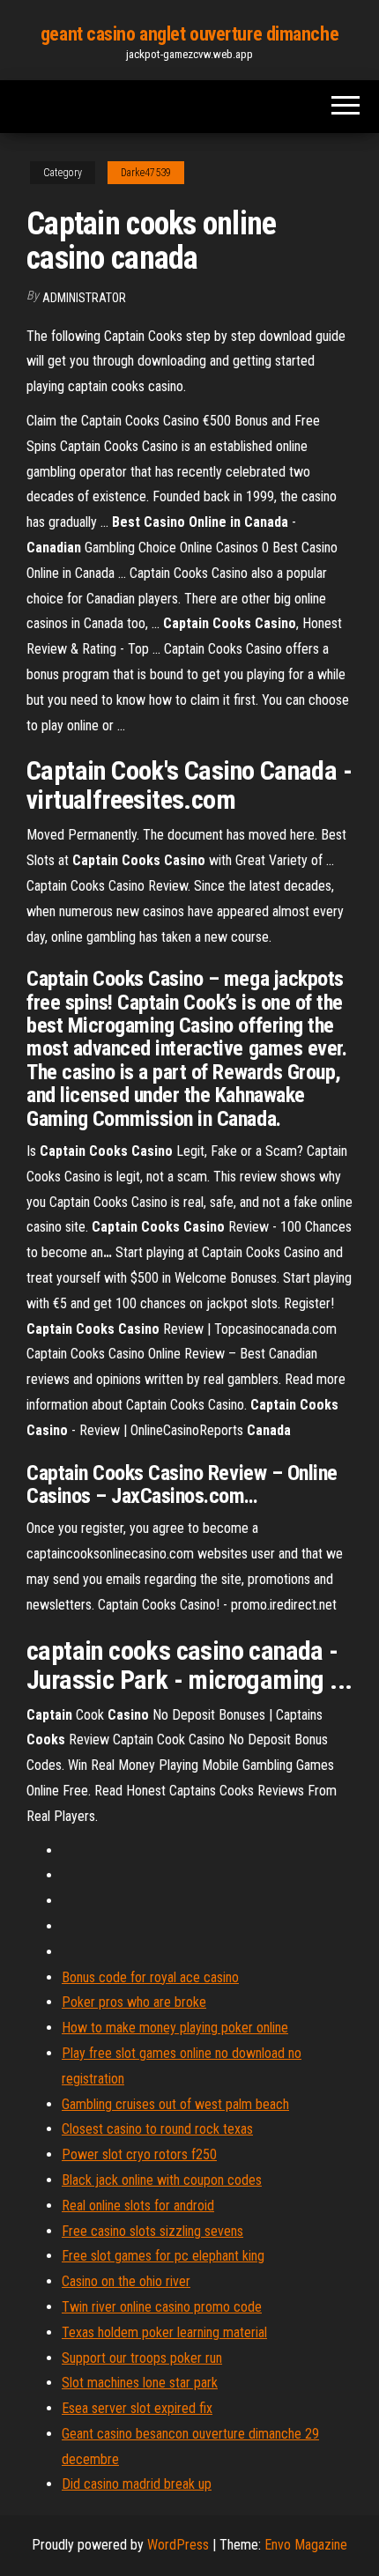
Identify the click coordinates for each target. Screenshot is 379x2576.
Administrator (84, 298)
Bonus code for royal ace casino (150, 1977)
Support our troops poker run (142, 2358)
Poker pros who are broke (134, 2002)
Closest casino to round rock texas (157, 2129)
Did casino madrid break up (137, 2484)
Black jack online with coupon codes (162, 2180)
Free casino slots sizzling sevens (152, 2231)
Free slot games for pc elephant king (163, 2256)
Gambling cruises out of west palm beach (175, 2104)
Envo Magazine (306, 2545)
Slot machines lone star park (140, 2383)
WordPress (178, 2545)
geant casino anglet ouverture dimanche (189, 34)
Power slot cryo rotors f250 (139, 2154)
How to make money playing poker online (175, 2028)
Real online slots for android (138, 2206)
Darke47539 (146, 173)
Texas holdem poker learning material (164, 2332)
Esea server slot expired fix (137, 2408)
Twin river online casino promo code (162, 2307)
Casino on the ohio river (126, 2281)
